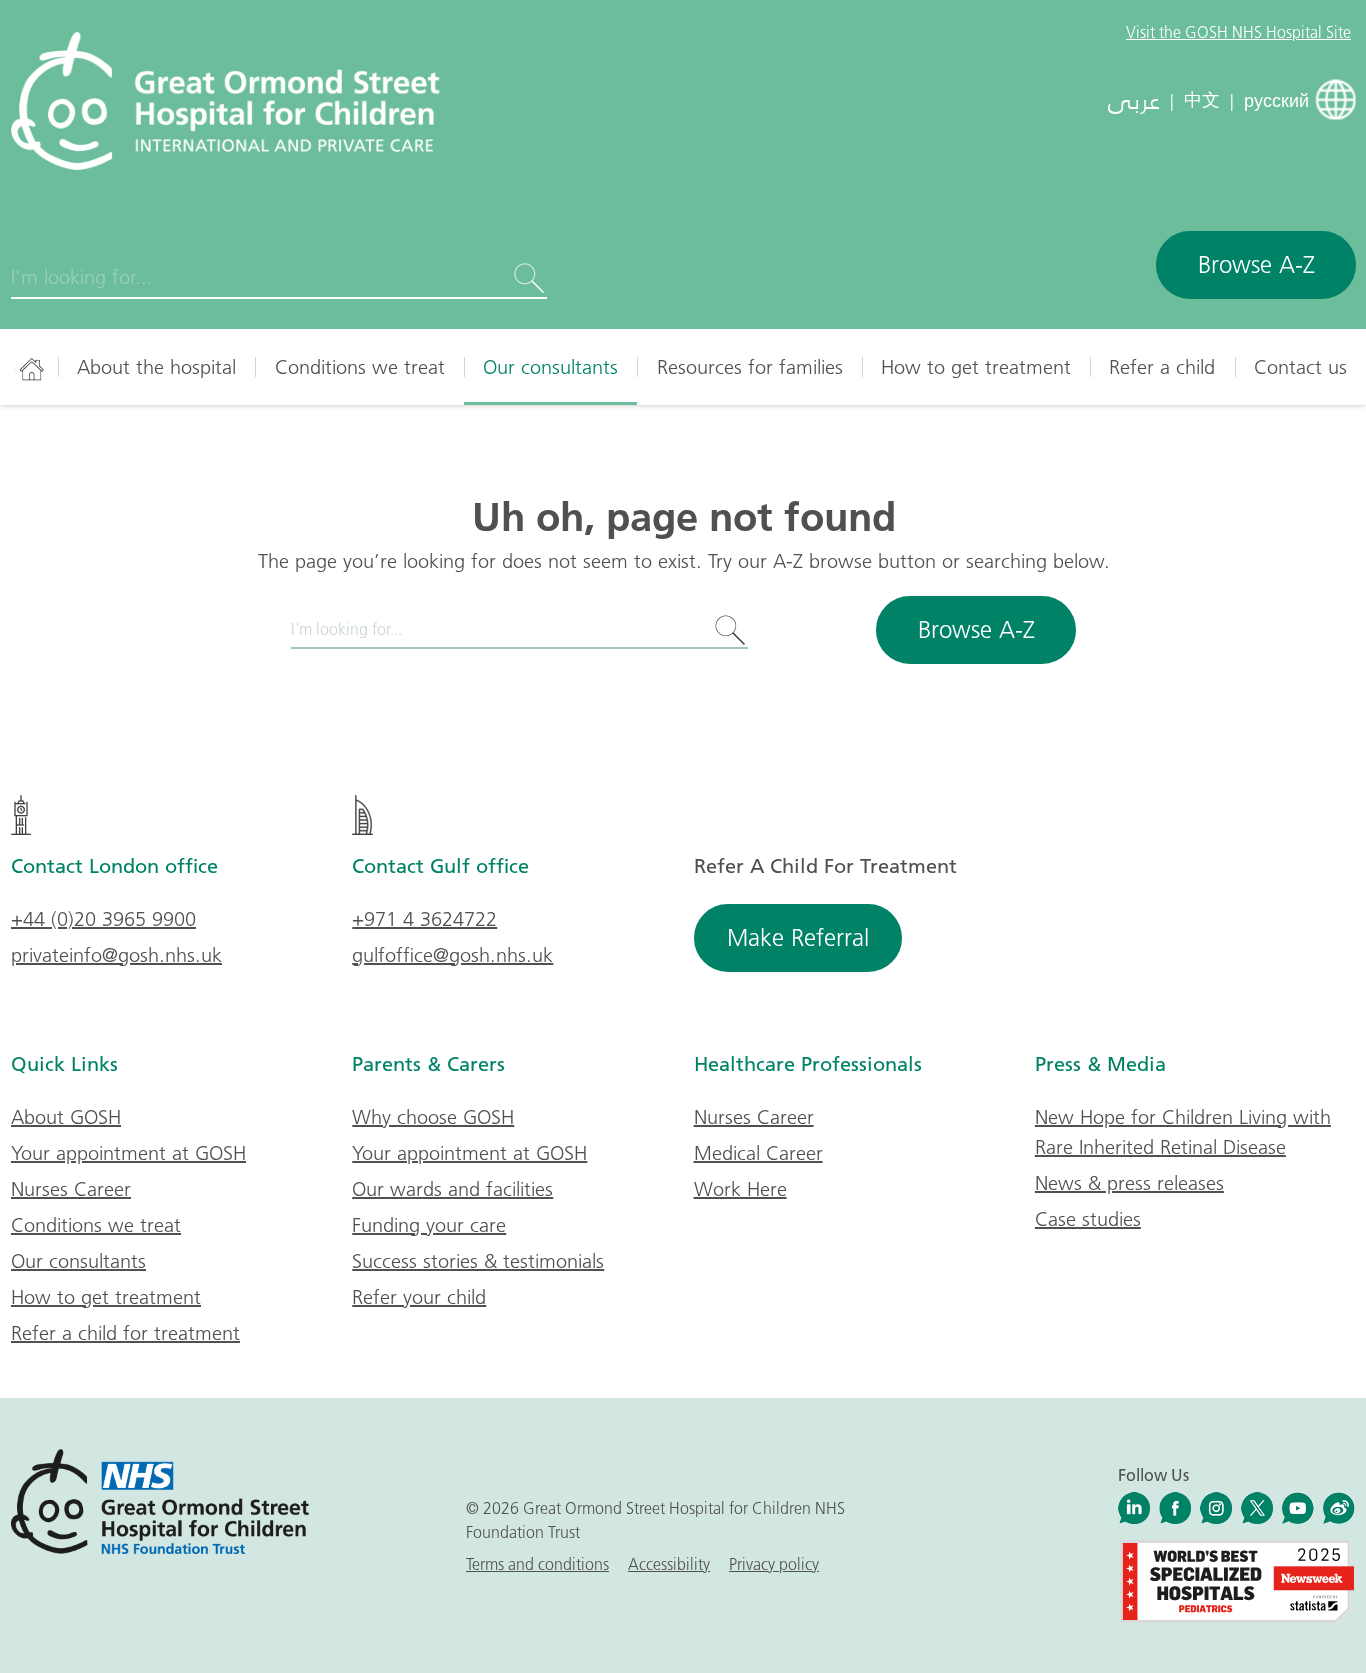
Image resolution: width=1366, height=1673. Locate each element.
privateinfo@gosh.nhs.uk (116, 955)
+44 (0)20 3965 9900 (103, 919)
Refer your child (419, 1297)
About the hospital (156, 367)
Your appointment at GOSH (128, 1153)
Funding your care (429, 1225)
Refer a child (1162, 367)
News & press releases (1129, 1183)
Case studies (1088, 1219)
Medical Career (758, 1153)
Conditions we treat (360, 367)
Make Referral (798, 937)
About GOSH (66, 1117)
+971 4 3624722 (424, 919)
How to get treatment (976, 367)
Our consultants (550, 367)
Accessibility (669, 1564)
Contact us (1300, 367)
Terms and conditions (537, 1564)
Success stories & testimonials (478, 1261)
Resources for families (750, 367)
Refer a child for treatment (125, 1333)
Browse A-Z (1256, 264)
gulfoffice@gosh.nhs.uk (452, 955)
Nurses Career (71, 1189)
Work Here (740, 1189)
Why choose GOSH (433, 1117)
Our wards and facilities (452, 1189)
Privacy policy (774, 1564)
